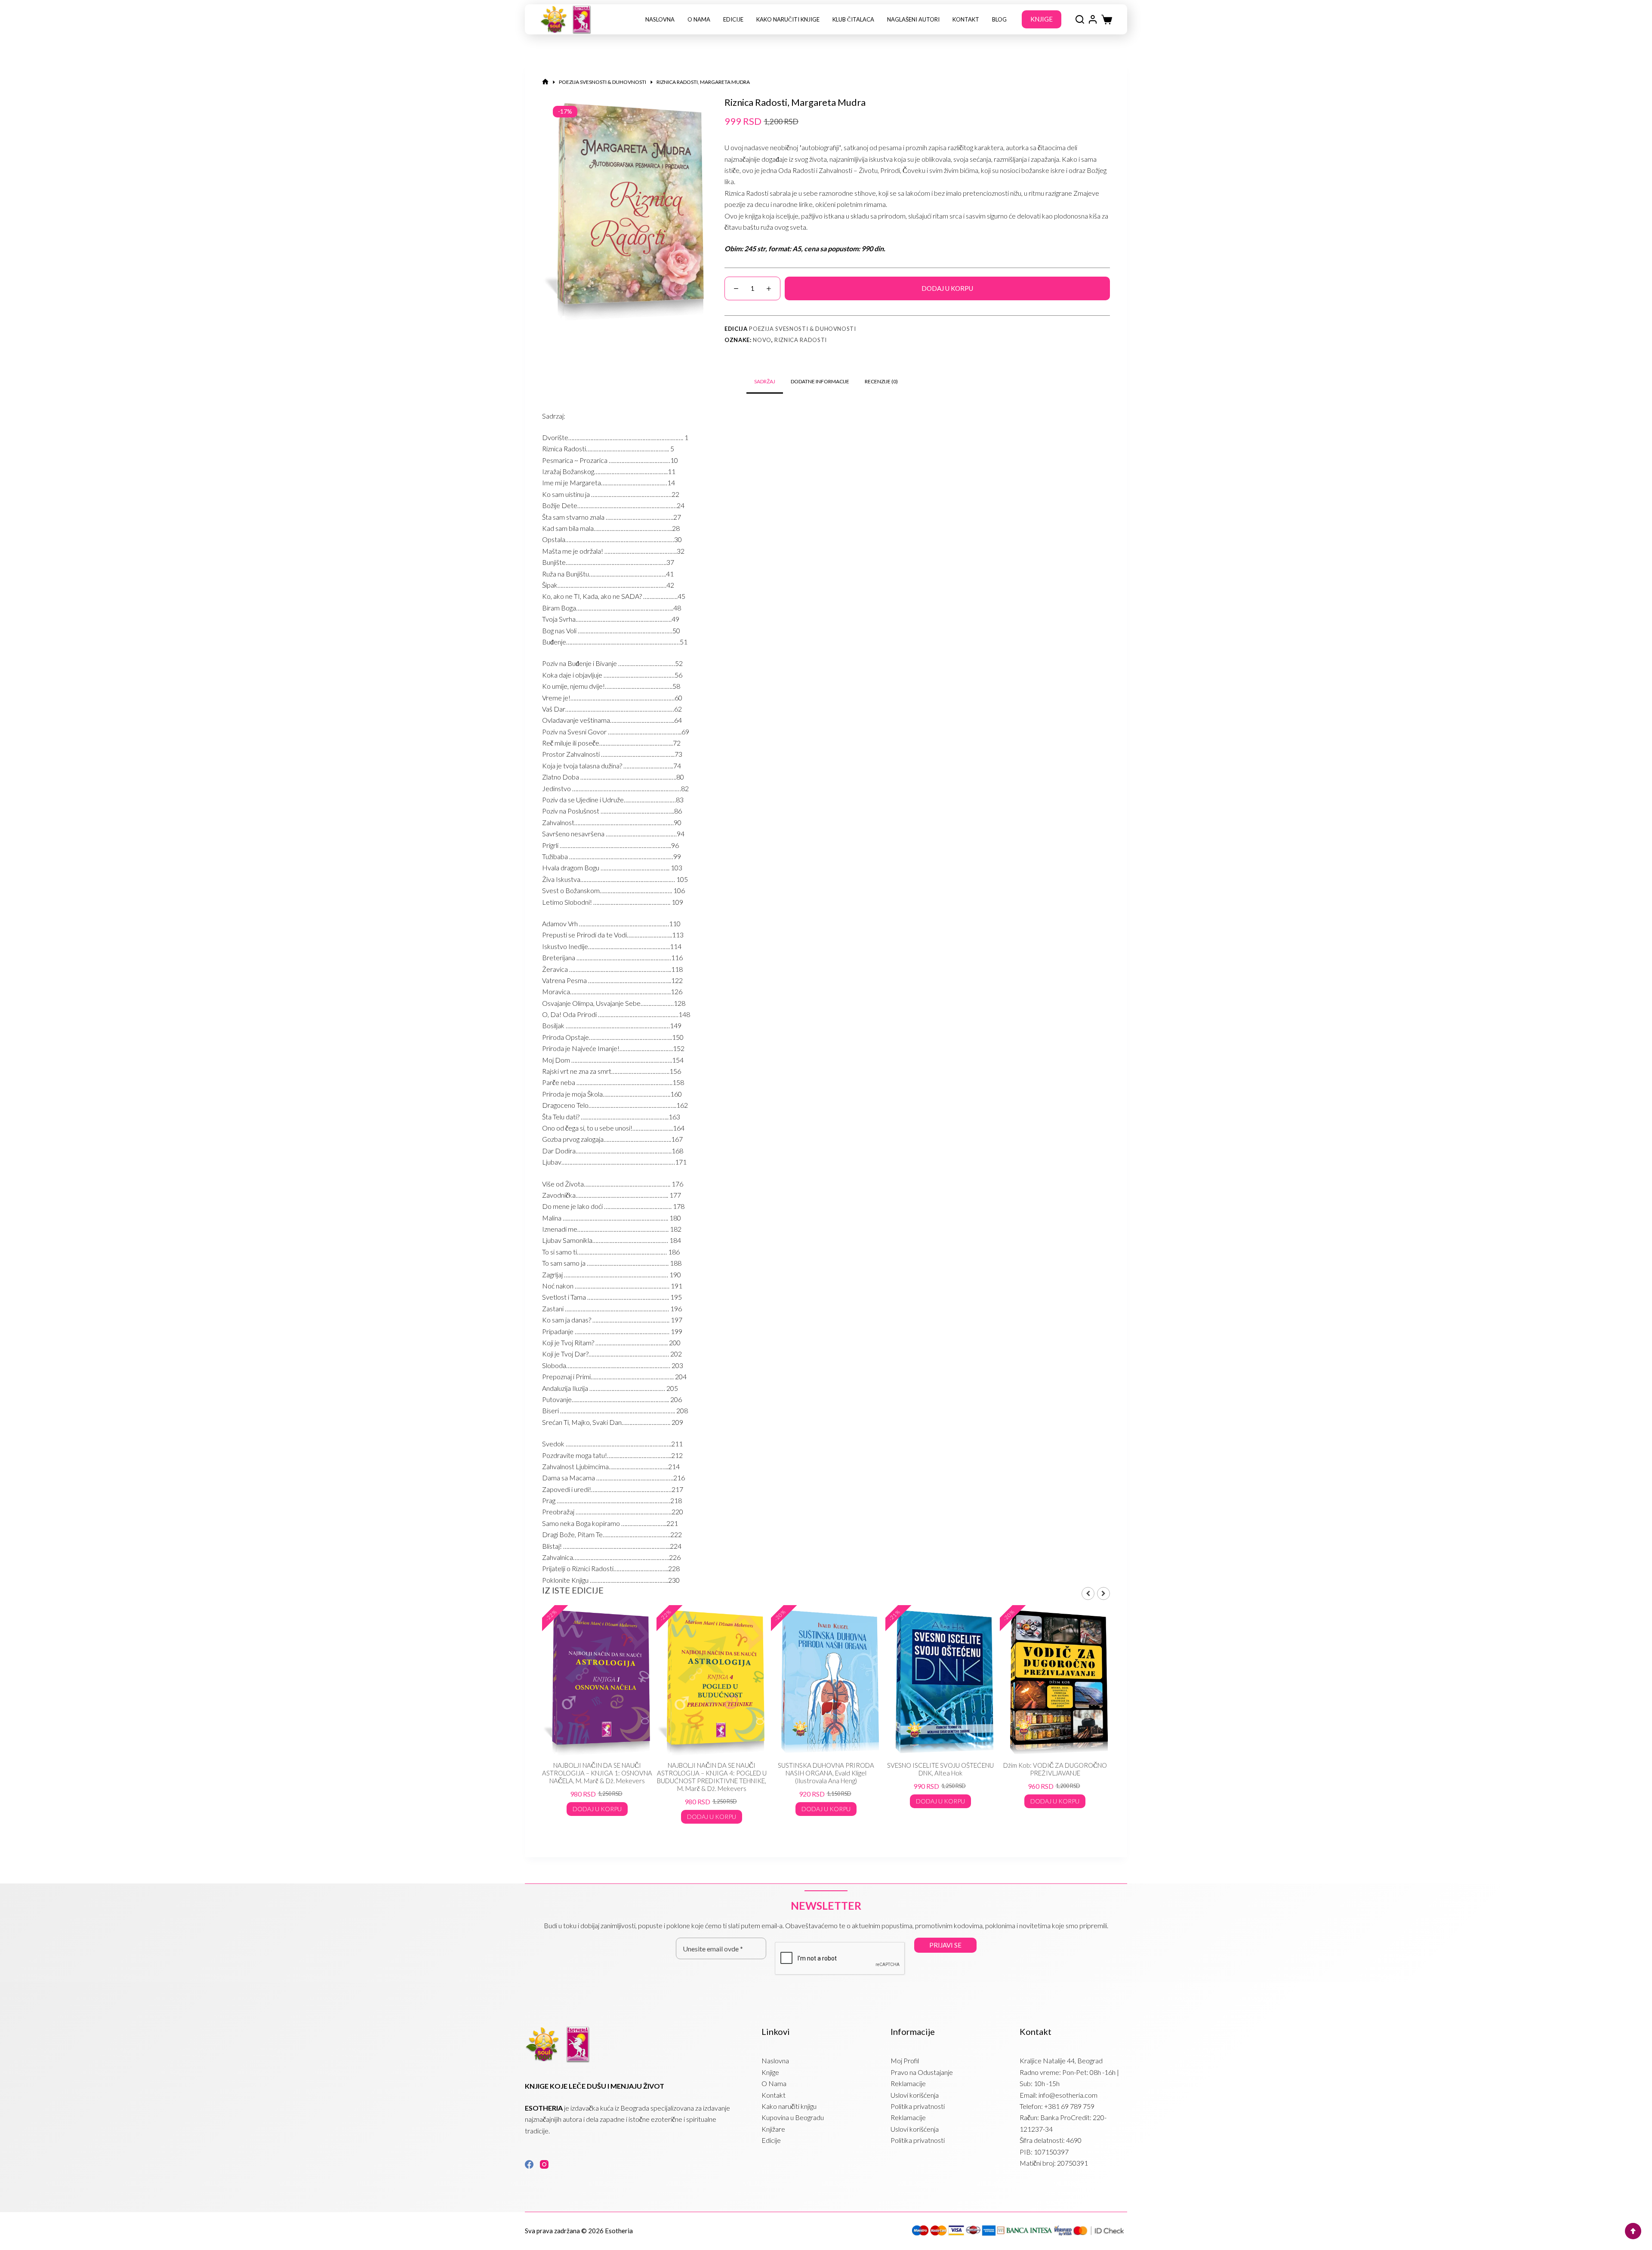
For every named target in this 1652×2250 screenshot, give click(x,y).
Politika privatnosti (918, 2106)
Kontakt (966, 19)
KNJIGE (1042, 19)
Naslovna (660, 19)
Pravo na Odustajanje (922, 2072)
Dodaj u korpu (947, 288)
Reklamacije (908, 2083)
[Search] (1080, 19)
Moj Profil (905, 2060)
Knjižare (773, 2129)
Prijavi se (945, 1945)
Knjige (770, 2072)
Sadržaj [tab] (765, 381)
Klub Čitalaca (853, 19)
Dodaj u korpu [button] (597, 1817)
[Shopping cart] (1107, 20)
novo (762, 340)
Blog (999, 19)
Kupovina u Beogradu (793, 2117)
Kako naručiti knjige (788, 19)
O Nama (699, 19)
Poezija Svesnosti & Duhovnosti (803, 329)
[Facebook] (529, 2164)
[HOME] (545, 82)
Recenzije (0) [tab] (881, 381)
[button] (1103, 1593)
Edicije (733, 19)
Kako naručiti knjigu (789, 2106)
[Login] (1093, 19)
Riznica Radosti (801, 340)
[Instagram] (544, 2164)
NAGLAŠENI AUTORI (913, 19)
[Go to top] (1633, 2231)
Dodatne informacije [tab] (820, 381)
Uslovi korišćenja (915, 2095)
